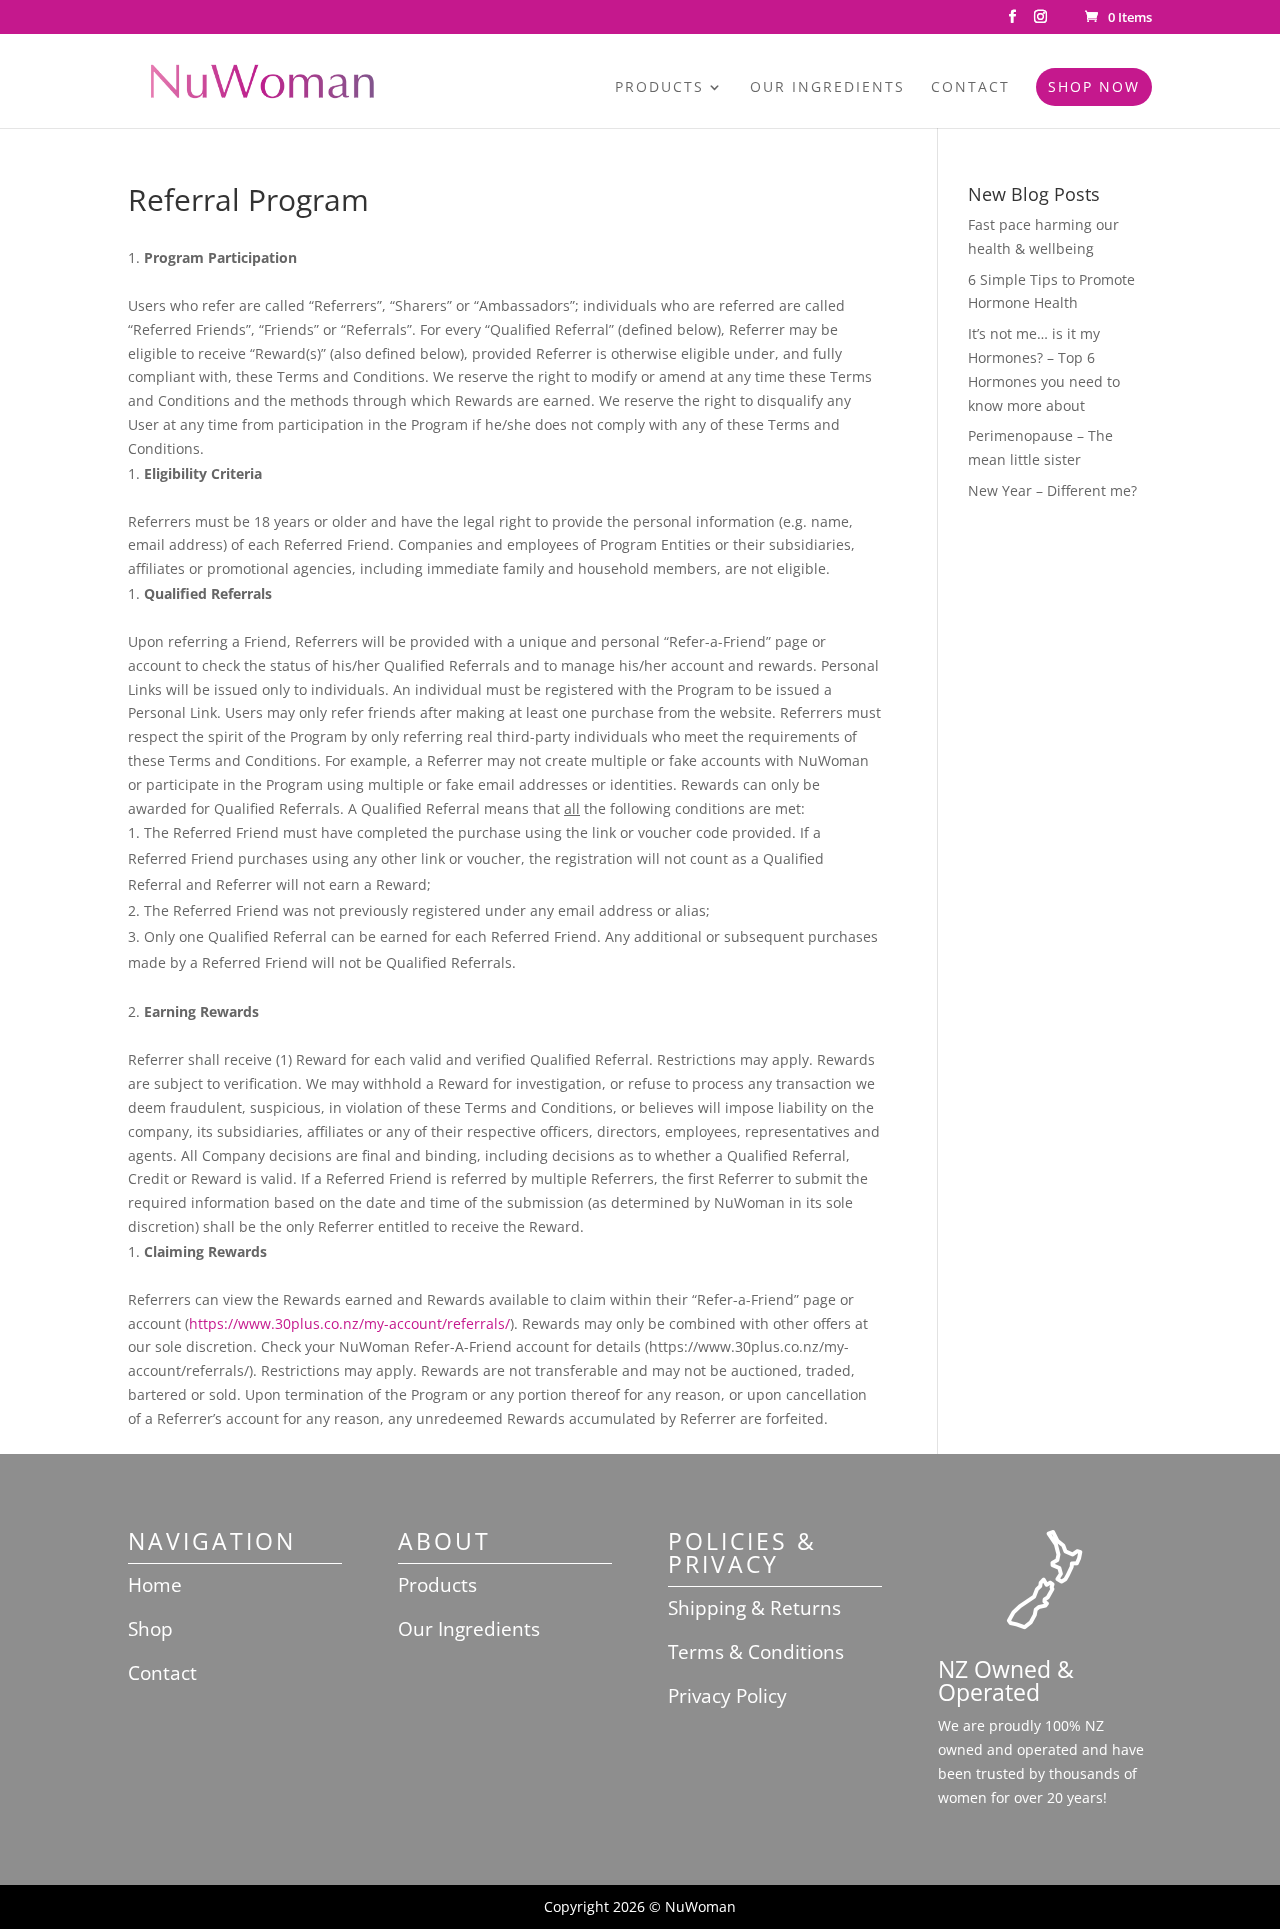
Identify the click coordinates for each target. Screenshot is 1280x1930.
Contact (970, 88)
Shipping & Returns (754, 1608)
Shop (150, 1629)
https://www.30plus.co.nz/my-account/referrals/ (349, 1323)
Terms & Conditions (756, 1652)
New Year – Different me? (1052, 490)
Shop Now (1094, 86)
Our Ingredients (827, 88)
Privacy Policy (727, 1696)
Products (659, 88)
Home (155, 1585)
